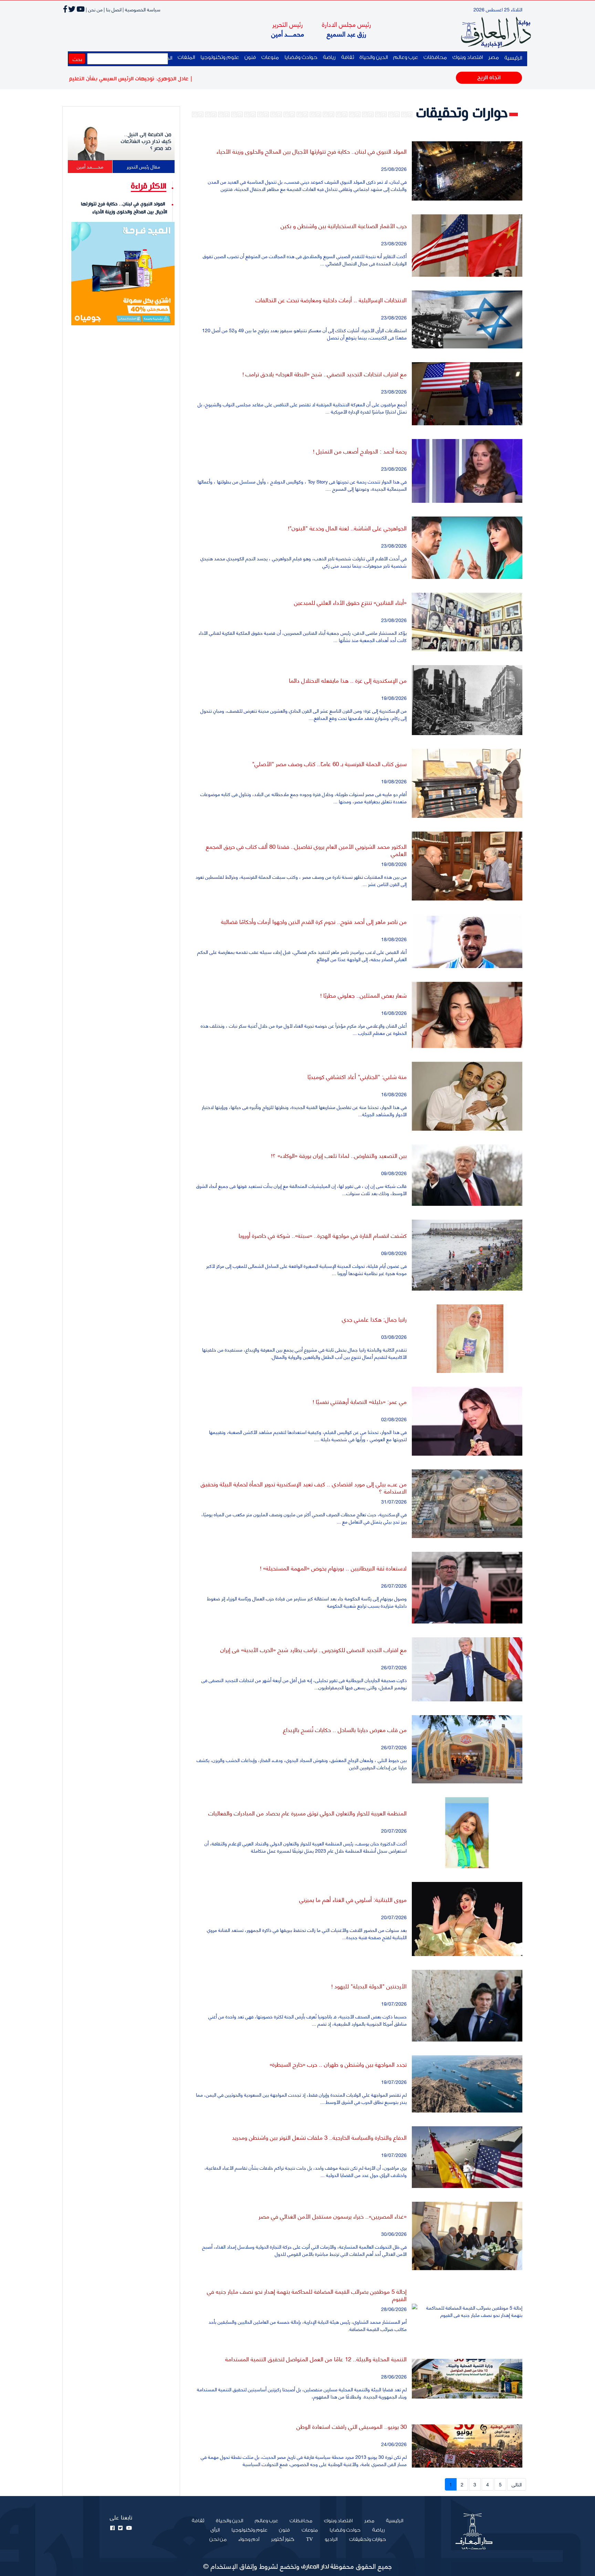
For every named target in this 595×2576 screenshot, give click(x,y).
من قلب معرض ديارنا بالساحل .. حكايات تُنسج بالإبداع (345, 1729)
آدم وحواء (249, 2539)
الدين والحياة (374, 57)
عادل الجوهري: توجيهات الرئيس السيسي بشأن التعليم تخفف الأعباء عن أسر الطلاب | (176, 79)
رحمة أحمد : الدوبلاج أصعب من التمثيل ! (360, 451)
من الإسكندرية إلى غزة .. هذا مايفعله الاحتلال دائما (348, 680)
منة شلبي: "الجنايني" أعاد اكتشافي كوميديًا (357, 1076)
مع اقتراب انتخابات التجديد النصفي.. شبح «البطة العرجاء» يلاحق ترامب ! (325, 374)
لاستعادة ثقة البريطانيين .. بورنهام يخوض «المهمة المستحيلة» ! (333, 1568)
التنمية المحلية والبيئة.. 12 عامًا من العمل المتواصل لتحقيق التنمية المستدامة (316, 2359)
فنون (250, 57)
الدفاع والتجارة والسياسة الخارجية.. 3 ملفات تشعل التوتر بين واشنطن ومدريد (319, 2137)
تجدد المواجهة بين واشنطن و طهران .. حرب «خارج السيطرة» (338, 2064)
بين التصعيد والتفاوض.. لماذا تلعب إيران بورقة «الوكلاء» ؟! (339, 1155)
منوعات (270, 57)
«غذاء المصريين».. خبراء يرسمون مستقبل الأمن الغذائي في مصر (333, 2216)
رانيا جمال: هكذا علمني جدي (374, 1319)
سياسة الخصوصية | (142, 9)
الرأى (215, 2530)
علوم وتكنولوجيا (220, 57)
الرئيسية (512, 58)
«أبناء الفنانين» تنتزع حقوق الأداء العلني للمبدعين (350, 602)
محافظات (435, 57)
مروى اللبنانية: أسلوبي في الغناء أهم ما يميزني (353, 1899)
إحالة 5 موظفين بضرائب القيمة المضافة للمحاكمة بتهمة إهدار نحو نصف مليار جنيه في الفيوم (307, 2294)
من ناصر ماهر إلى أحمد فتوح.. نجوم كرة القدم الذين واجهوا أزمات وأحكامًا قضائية (314, 921)
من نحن (218, 2539)
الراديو (331, 2539)
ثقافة (348, 57)
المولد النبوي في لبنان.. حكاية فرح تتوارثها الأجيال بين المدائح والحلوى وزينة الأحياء (312, 151)
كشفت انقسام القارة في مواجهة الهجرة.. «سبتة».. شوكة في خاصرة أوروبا (323, 1235)
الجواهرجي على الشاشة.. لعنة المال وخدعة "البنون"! (347, 528)
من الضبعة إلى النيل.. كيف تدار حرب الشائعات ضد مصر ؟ (146, 142)
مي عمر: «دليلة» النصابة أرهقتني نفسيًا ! (360, 1401)
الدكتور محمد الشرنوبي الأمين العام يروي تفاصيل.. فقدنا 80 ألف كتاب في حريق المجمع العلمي (306, 849)
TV (310, 2539)
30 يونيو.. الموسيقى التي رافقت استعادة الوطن (352, 2426)
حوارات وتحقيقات (368, 2539)
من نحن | (94, 9)
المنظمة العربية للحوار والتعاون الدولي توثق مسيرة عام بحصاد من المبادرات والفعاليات (307, 1813)
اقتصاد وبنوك (468, 57)
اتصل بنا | (113, 9)
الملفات (186, 57)
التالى (517, 2484)
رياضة (329, 57)
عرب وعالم (406, 57)
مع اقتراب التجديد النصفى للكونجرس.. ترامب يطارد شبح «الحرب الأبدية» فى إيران (314, 1649)
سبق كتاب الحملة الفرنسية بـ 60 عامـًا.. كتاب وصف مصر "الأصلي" (329, 763)
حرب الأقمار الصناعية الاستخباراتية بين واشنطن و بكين (344, 225)
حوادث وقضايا (301, 57)
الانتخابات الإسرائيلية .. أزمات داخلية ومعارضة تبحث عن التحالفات (331, 299)
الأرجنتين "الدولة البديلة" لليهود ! (369, 1986)
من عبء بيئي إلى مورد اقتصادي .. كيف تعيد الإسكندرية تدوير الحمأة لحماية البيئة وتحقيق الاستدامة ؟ (304, 1487)
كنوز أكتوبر (283, 2539)
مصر (494, 57)
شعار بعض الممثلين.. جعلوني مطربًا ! (363, 995)
